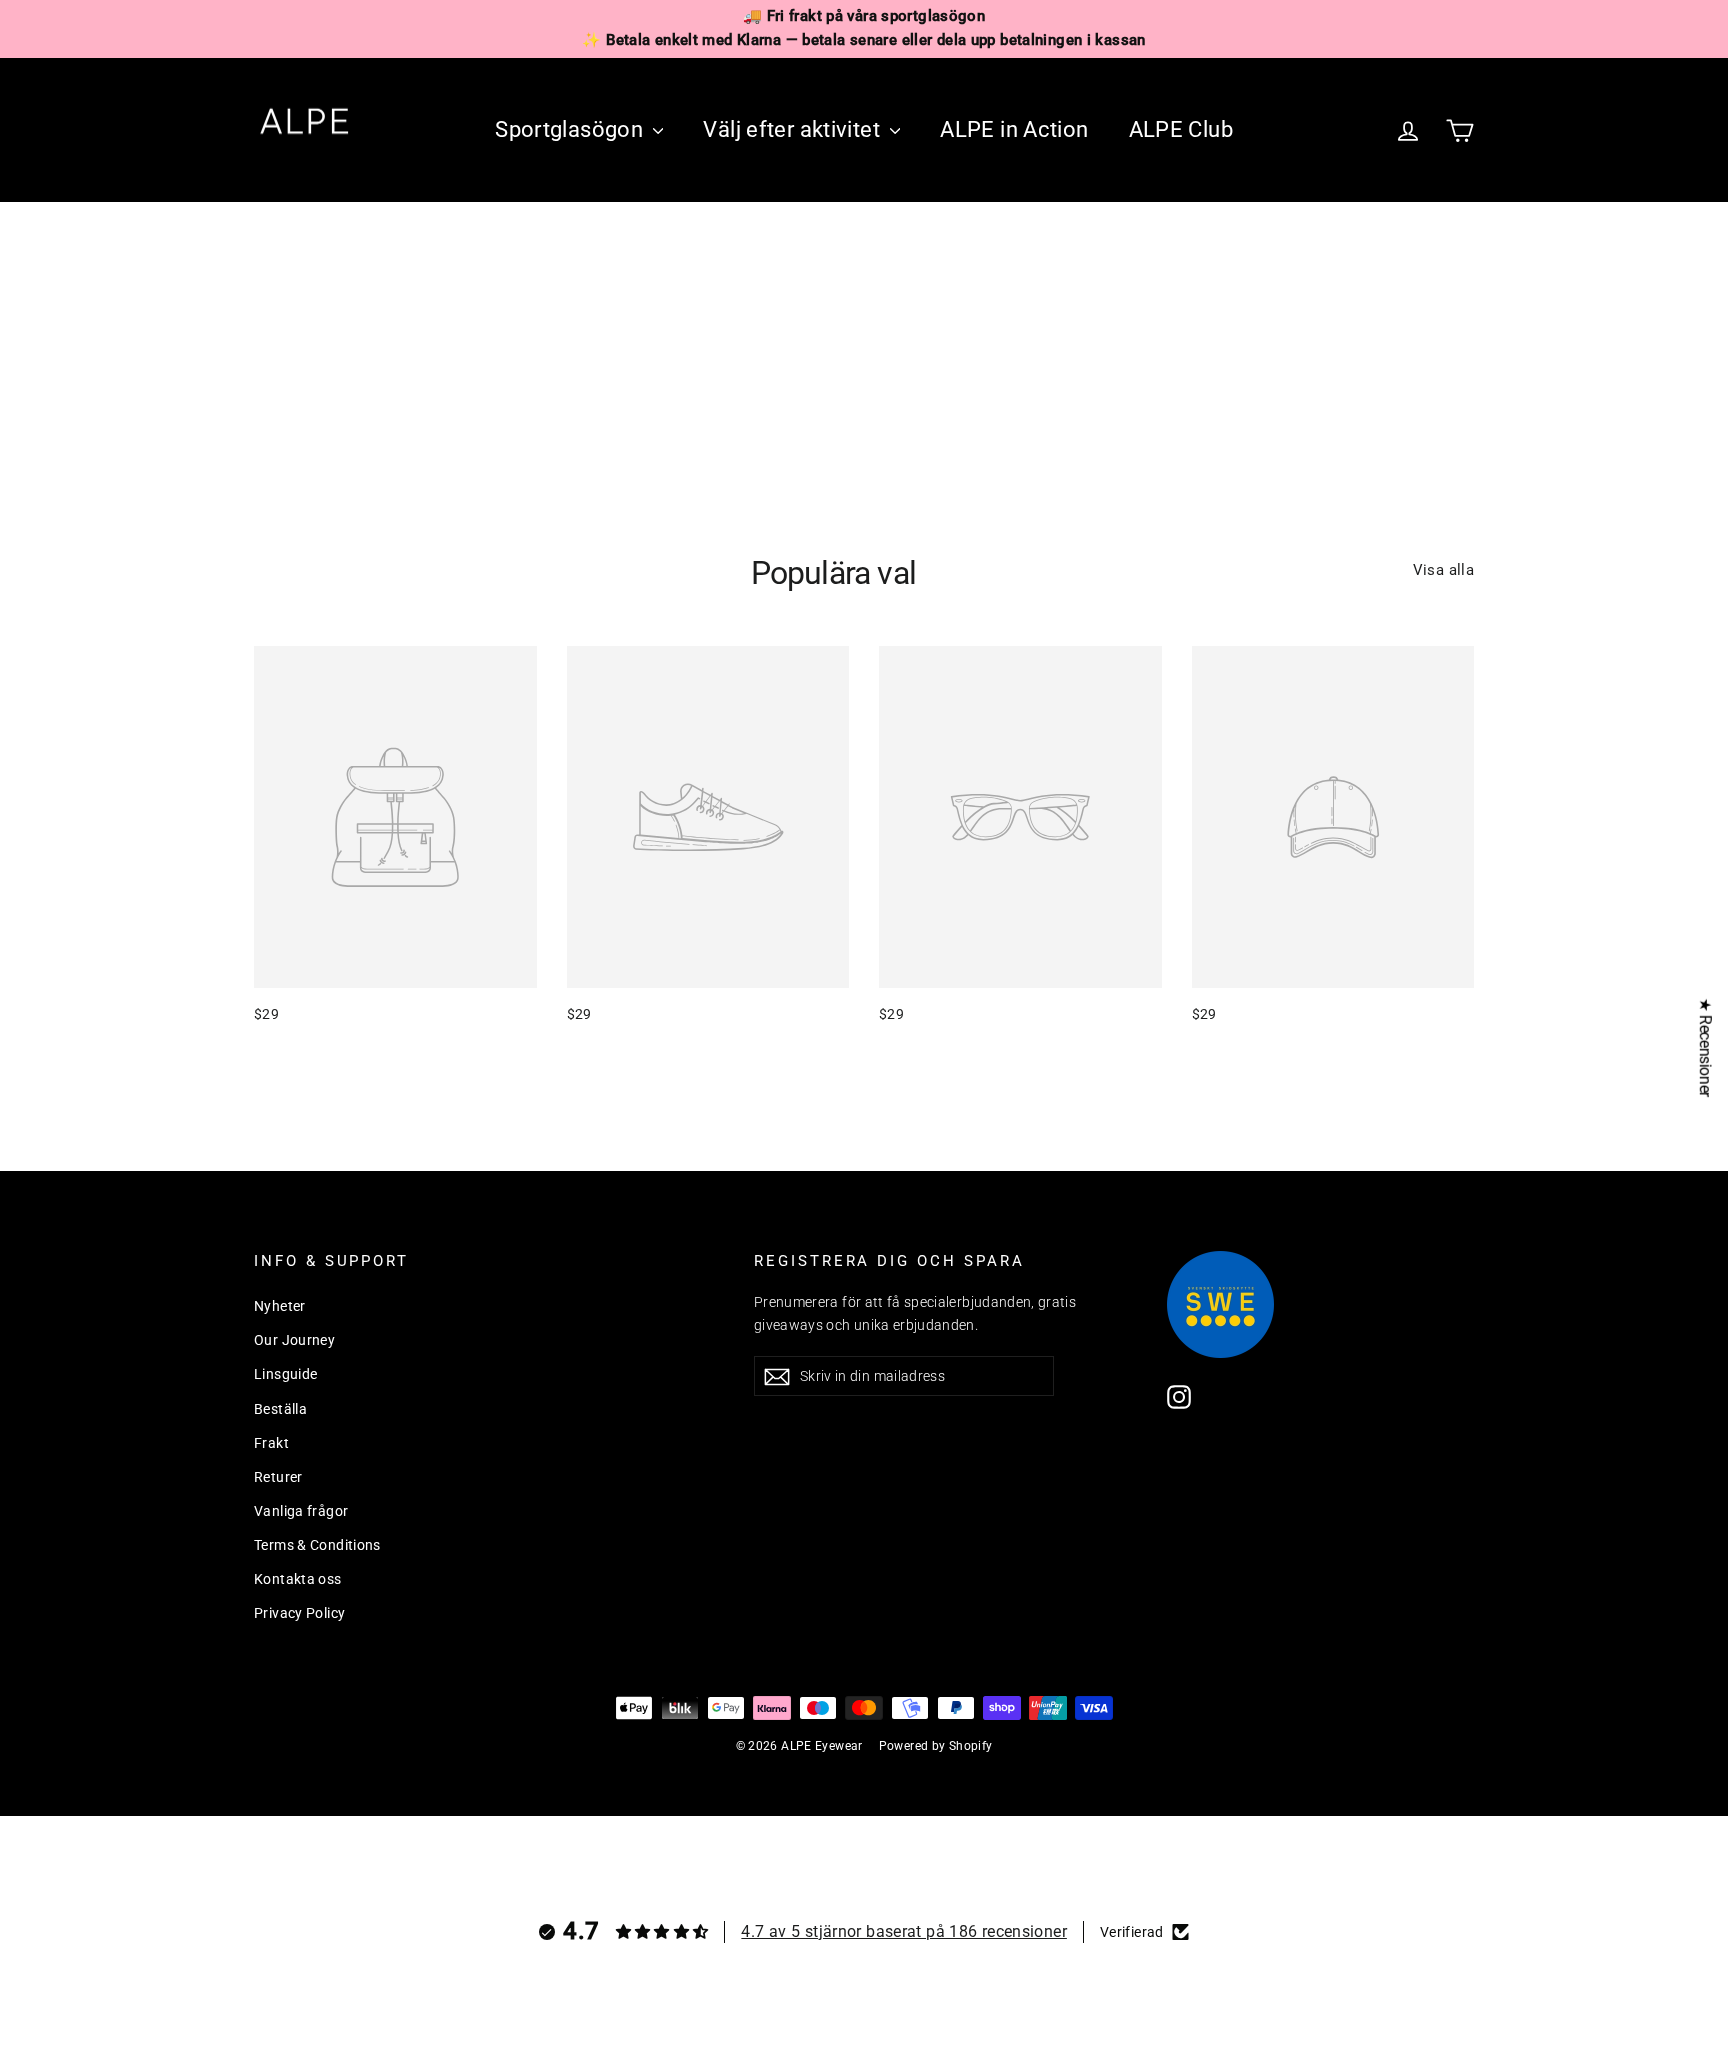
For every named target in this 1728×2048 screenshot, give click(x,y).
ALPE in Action (1014, 129)
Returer (278, 1477)
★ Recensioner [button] (1705, 1047)
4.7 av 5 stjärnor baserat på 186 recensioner (904, 1931)
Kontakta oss (298, 1579)
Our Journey (294, 1340)
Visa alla (1443, 570)
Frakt (271, 1443)
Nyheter (280, 1306)
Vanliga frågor (301, 1511)
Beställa (280, 1409)
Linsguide (285, 1374)
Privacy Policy (299, 1613)
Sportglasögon (571, 129)
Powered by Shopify (936, 1746)
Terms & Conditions (317, 1545)
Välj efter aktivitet (794, 129)
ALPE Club (1181, 129)
